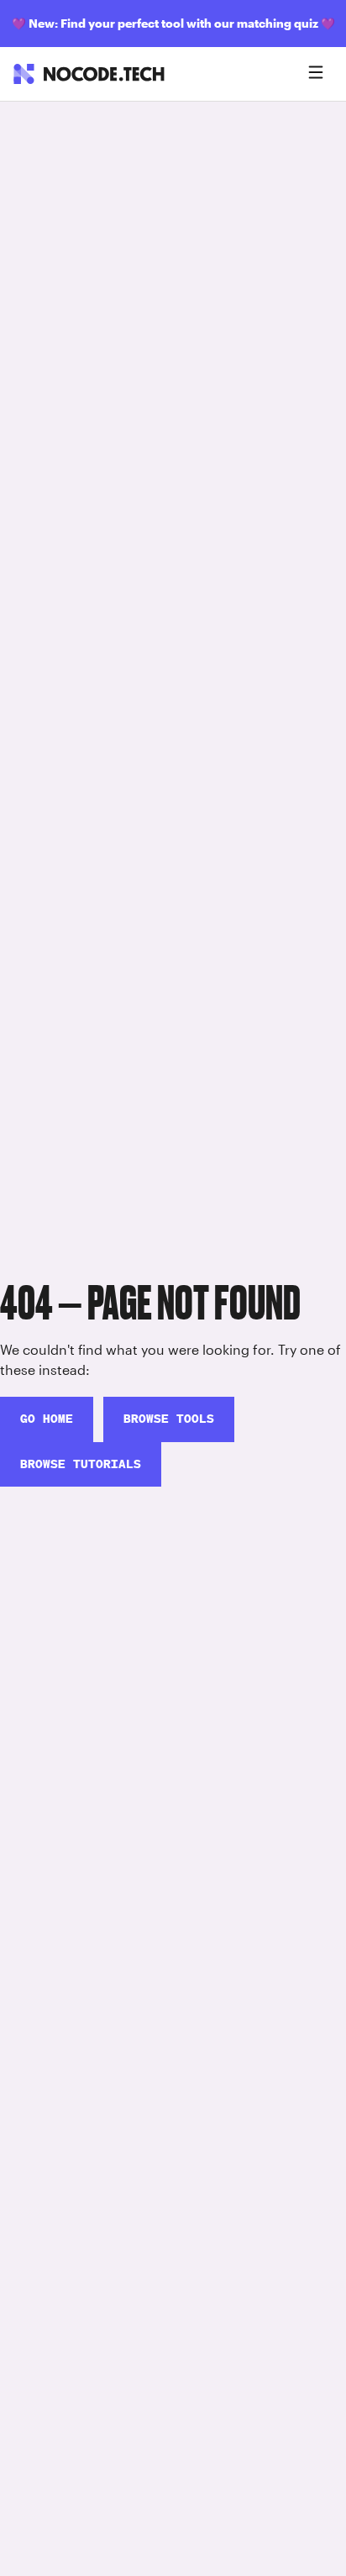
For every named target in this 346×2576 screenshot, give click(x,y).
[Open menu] (316, 74)
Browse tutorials (81, 1464)
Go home (47, 1419)
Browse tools (169, 1419)
